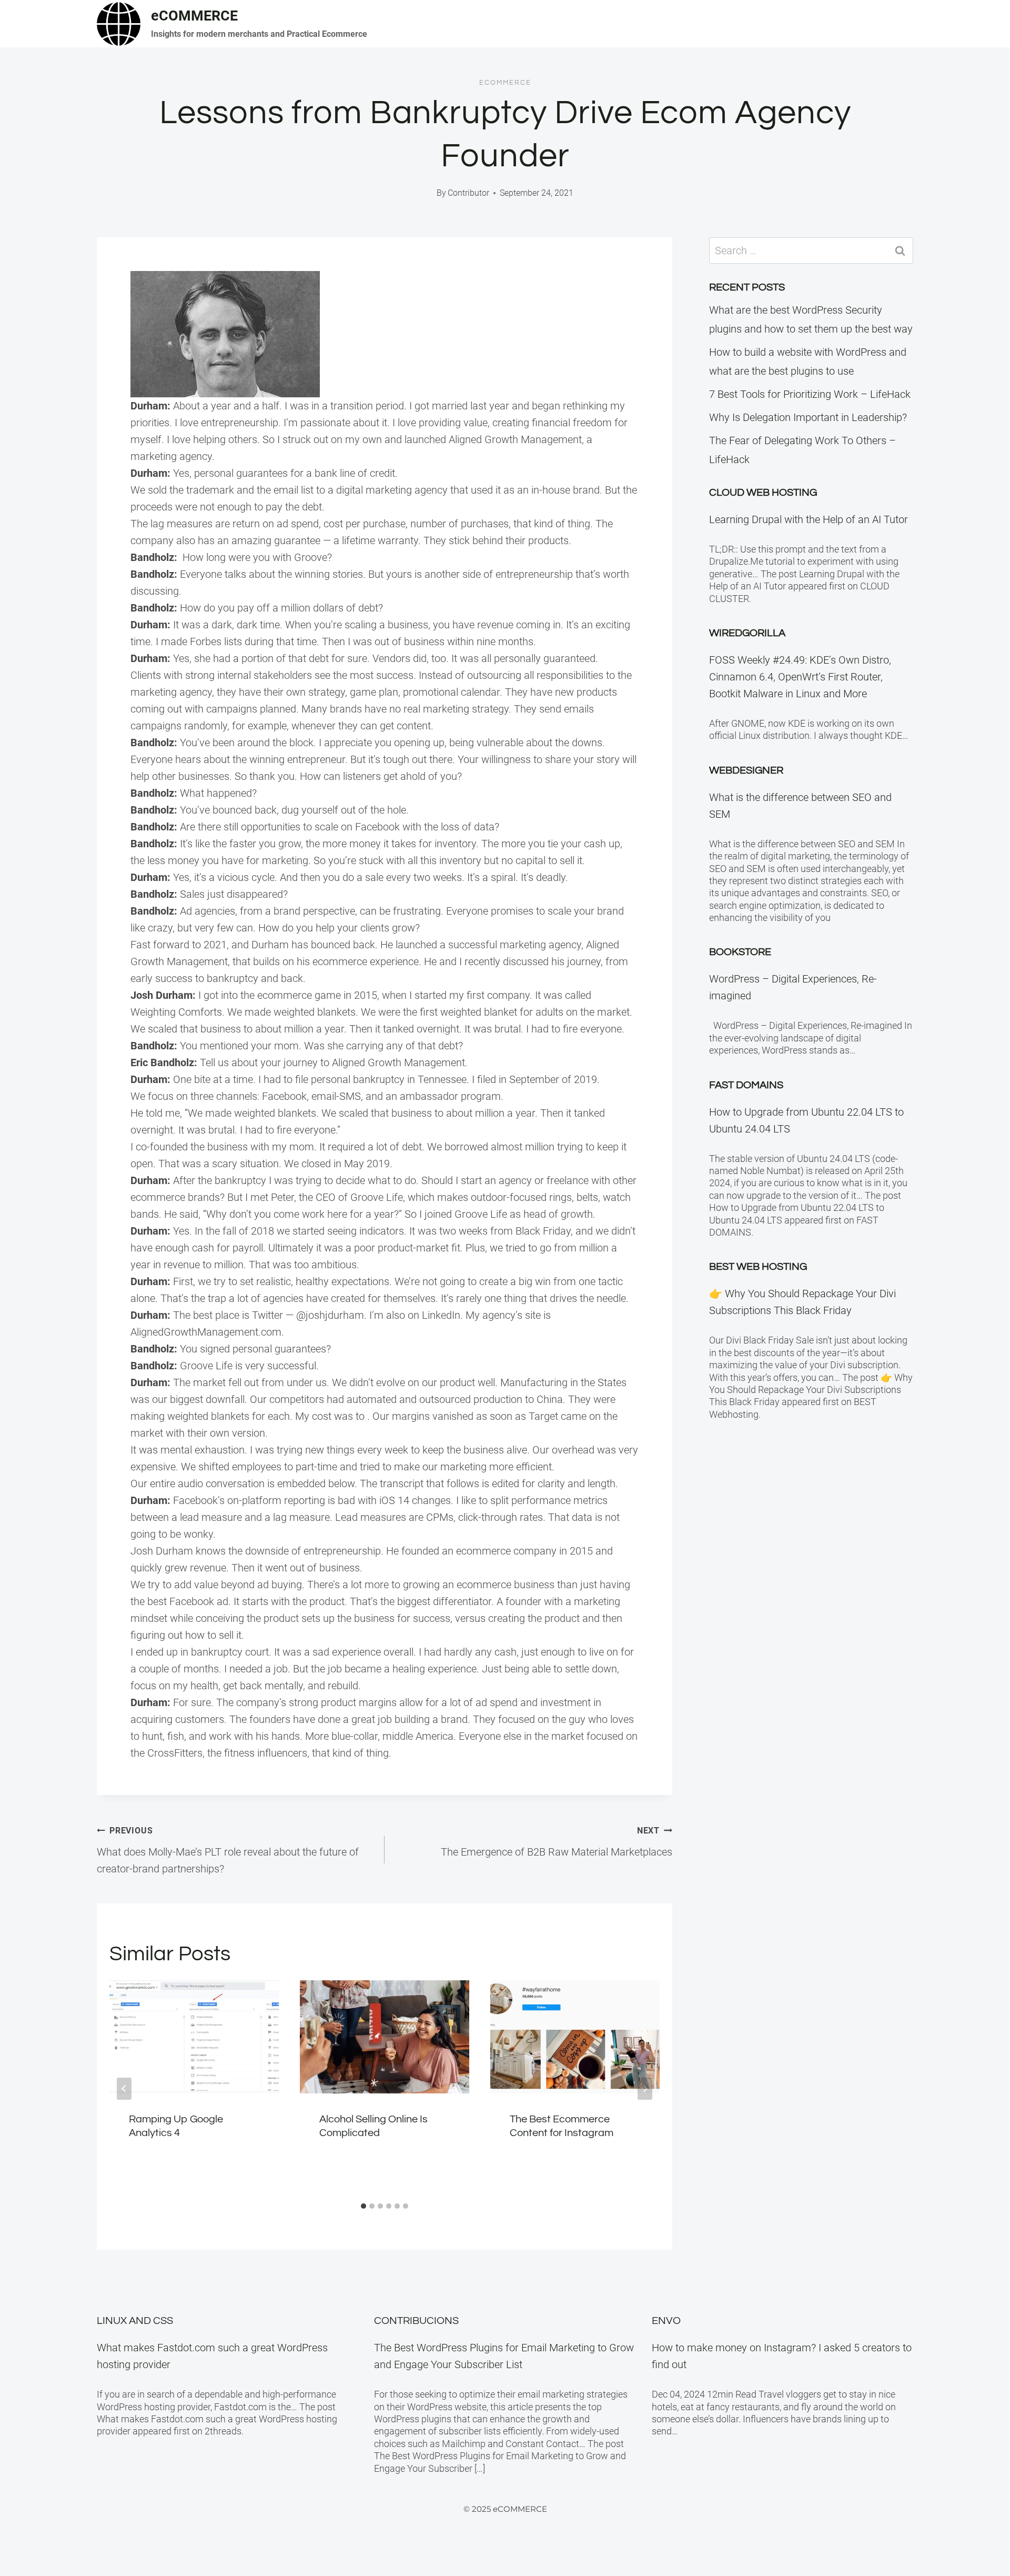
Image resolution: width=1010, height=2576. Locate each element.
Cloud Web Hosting (763, 493)
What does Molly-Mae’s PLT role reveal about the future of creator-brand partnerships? (228, 1850)
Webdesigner (746, 770)
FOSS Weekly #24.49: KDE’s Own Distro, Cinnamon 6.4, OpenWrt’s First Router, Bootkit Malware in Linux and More (800, 677)
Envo (666, 2321)
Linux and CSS (135, 2321)
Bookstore (740, 952)
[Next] (645, 2089)
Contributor (468, 193)
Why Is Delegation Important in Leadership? (808, 417)
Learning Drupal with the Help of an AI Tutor (809, 519)
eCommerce (505, 83)
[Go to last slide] (124, 2089)
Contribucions (416, 2321)
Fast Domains (746, 1085)
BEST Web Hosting (758, 1267)
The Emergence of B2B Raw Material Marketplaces (557, 1842)
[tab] (363, 2206)
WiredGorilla (747, 633)
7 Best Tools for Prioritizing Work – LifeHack (810, 394)
